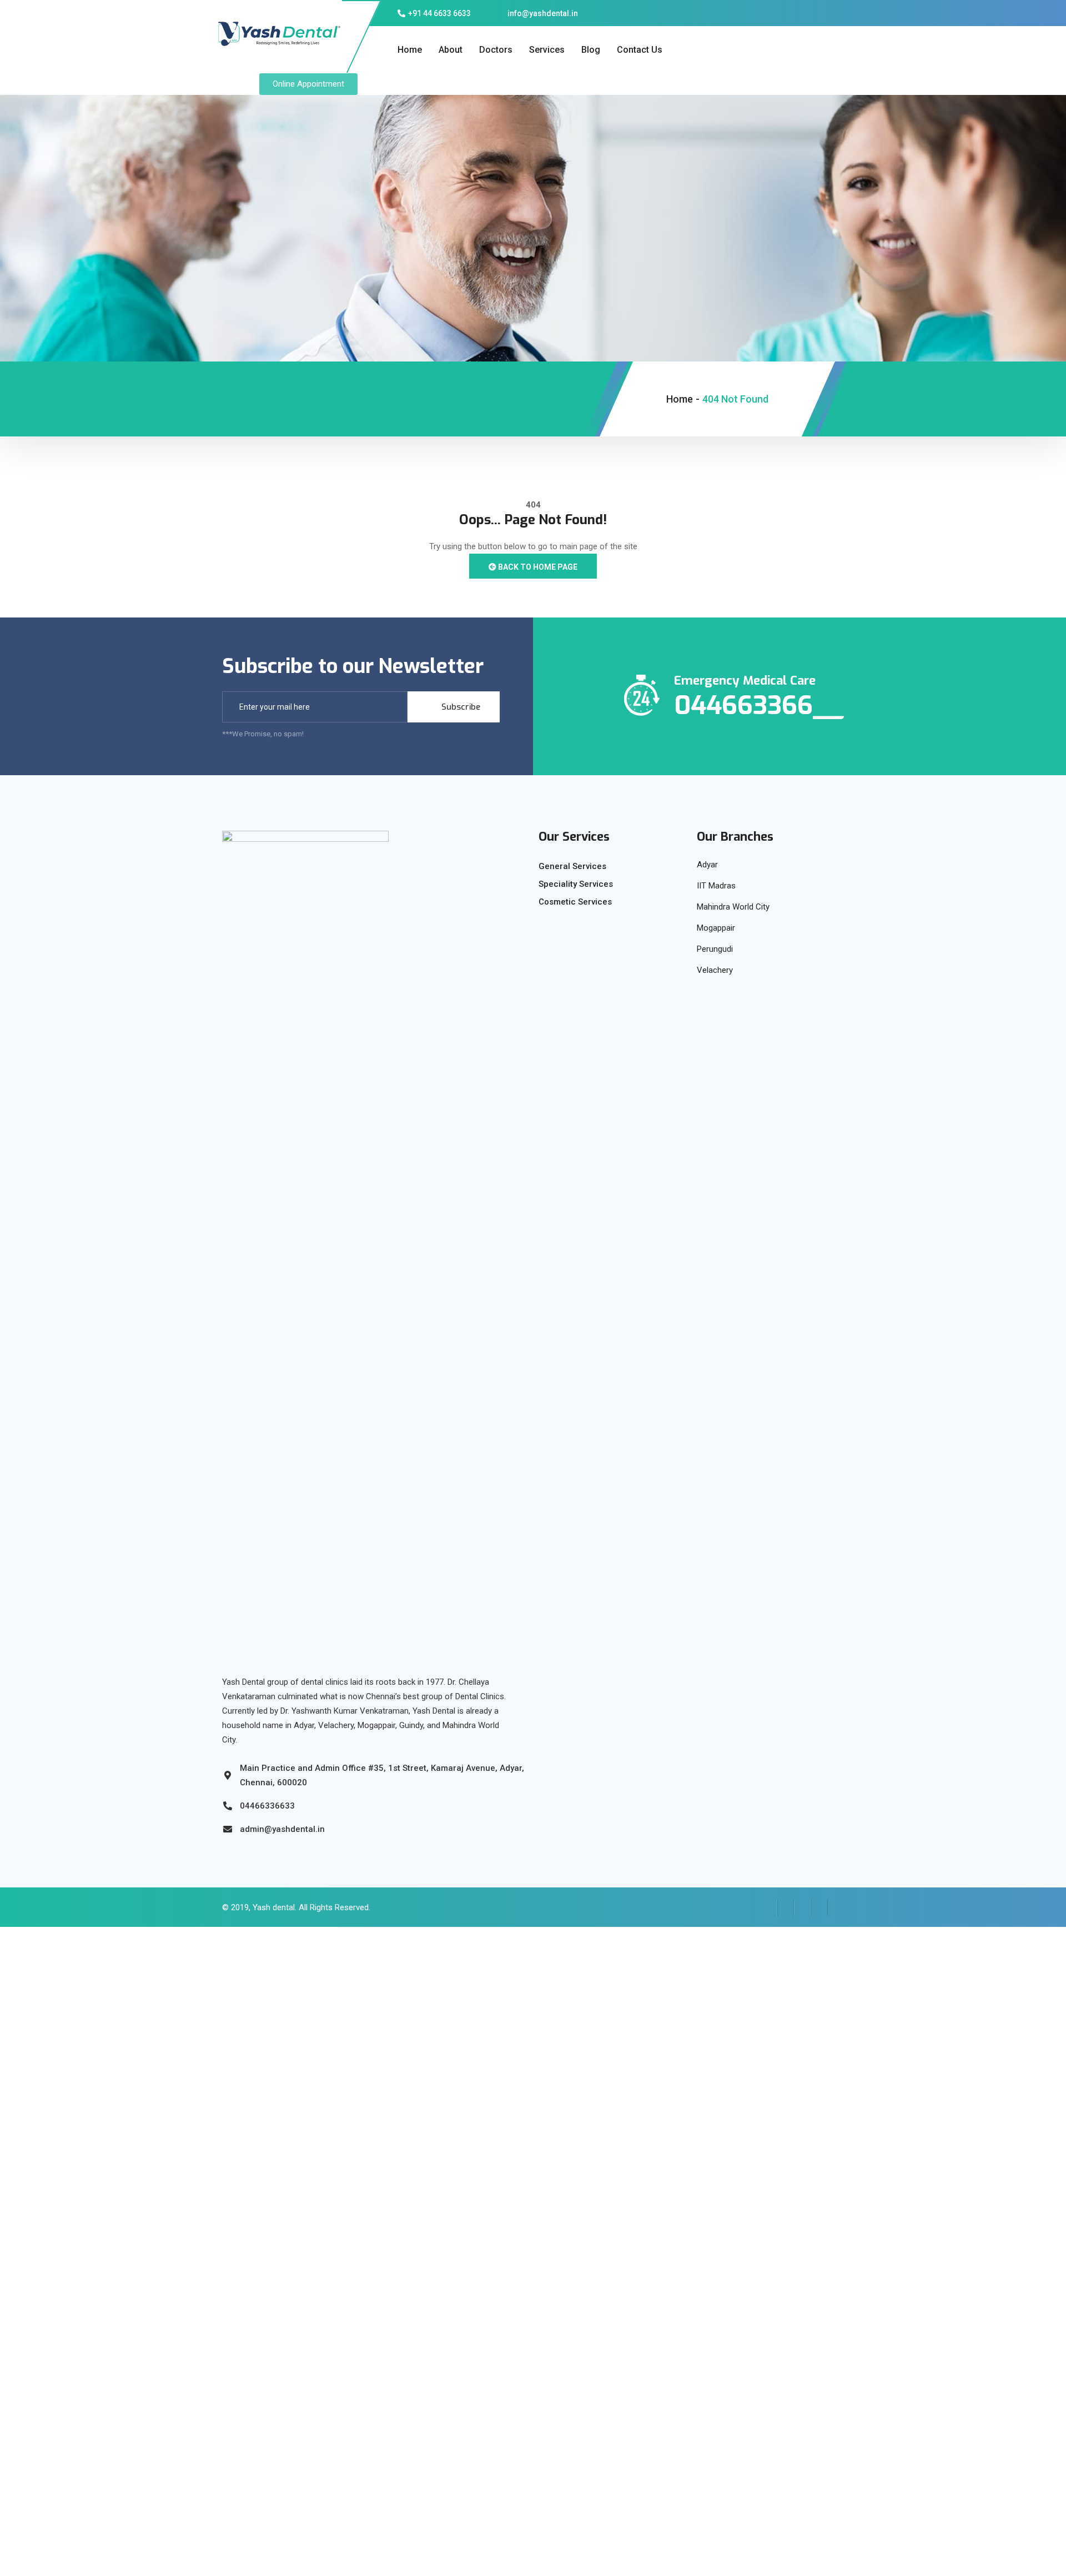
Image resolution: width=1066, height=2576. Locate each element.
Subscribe (460, 707)
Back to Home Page (537, 567)
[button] (308, 84)
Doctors (496, 50)
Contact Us (640, 50)
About (451, 50)
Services (547, 50)
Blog (591, 50)
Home (410, 50)
